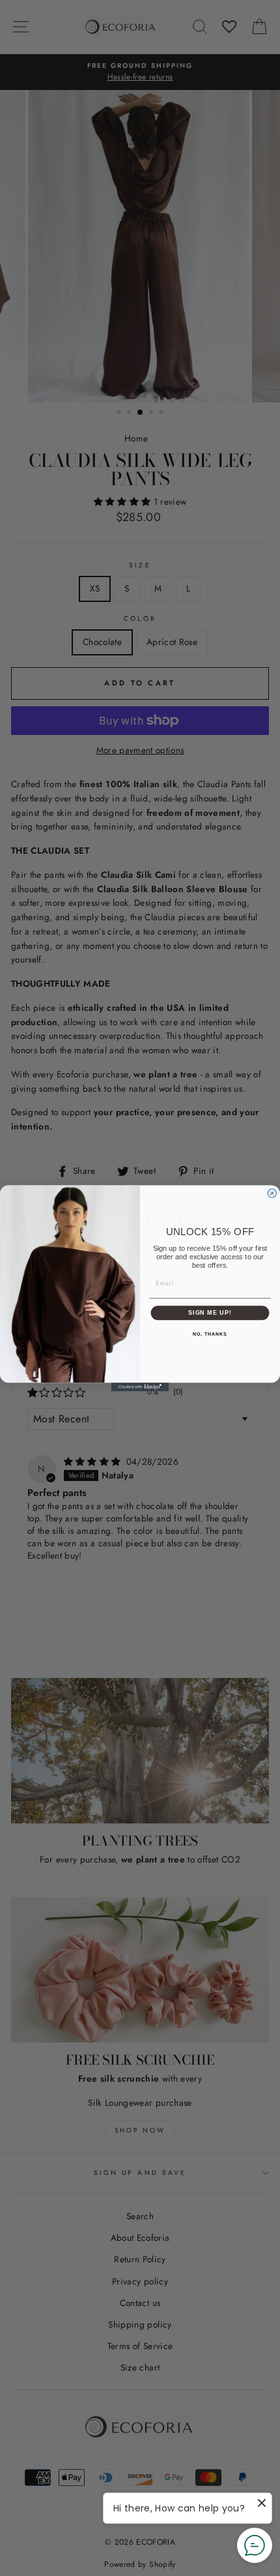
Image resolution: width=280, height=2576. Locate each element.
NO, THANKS (210, 1334)
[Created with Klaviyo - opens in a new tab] (140, 1387)
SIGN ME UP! (210, 1312)
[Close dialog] (272, 1193)
